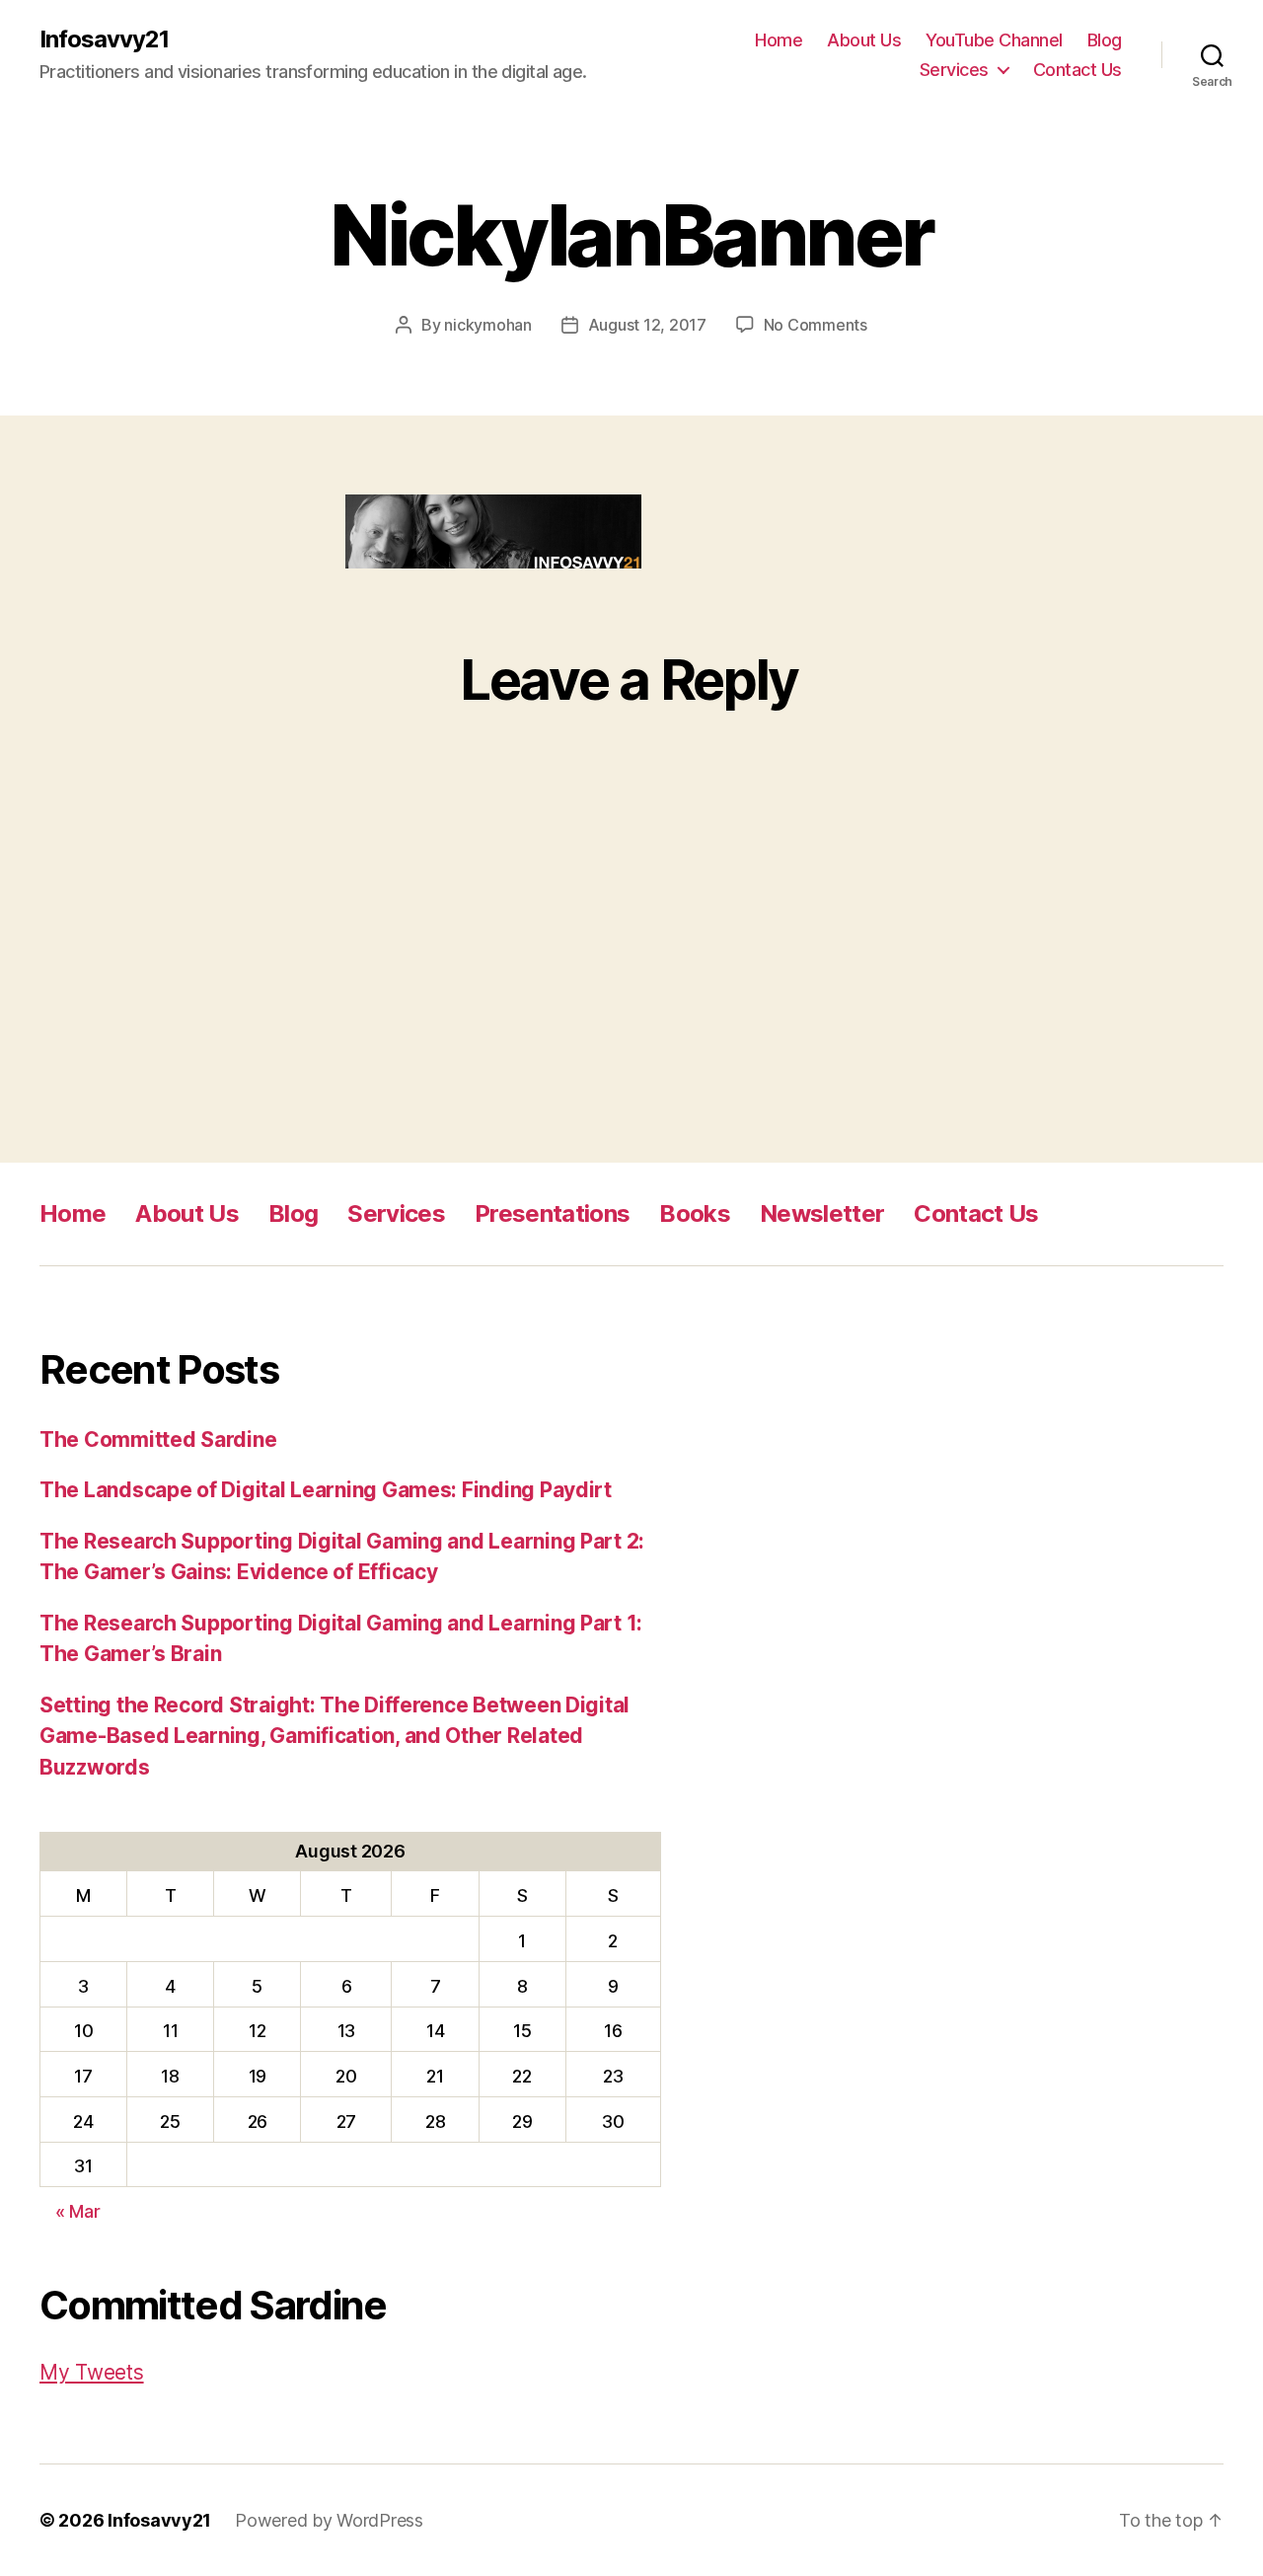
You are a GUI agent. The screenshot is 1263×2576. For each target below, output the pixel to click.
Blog (1105, 40)
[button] (493, 531)
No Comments (816, 325)
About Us (864, 40)
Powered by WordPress (329, 2520)
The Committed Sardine (158, 1440)
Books (695, 1213)
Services (954, 70)
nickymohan (487, 325)
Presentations (552, 1213)
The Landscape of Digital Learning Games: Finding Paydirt (326, 1490)
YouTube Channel (994, 40)
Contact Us (1077, 70)
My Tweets (92, 2372)
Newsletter (822, 1213)
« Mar (78, 2211)
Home (779, 40)
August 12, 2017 (647, 325)
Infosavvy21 (104, 39)
